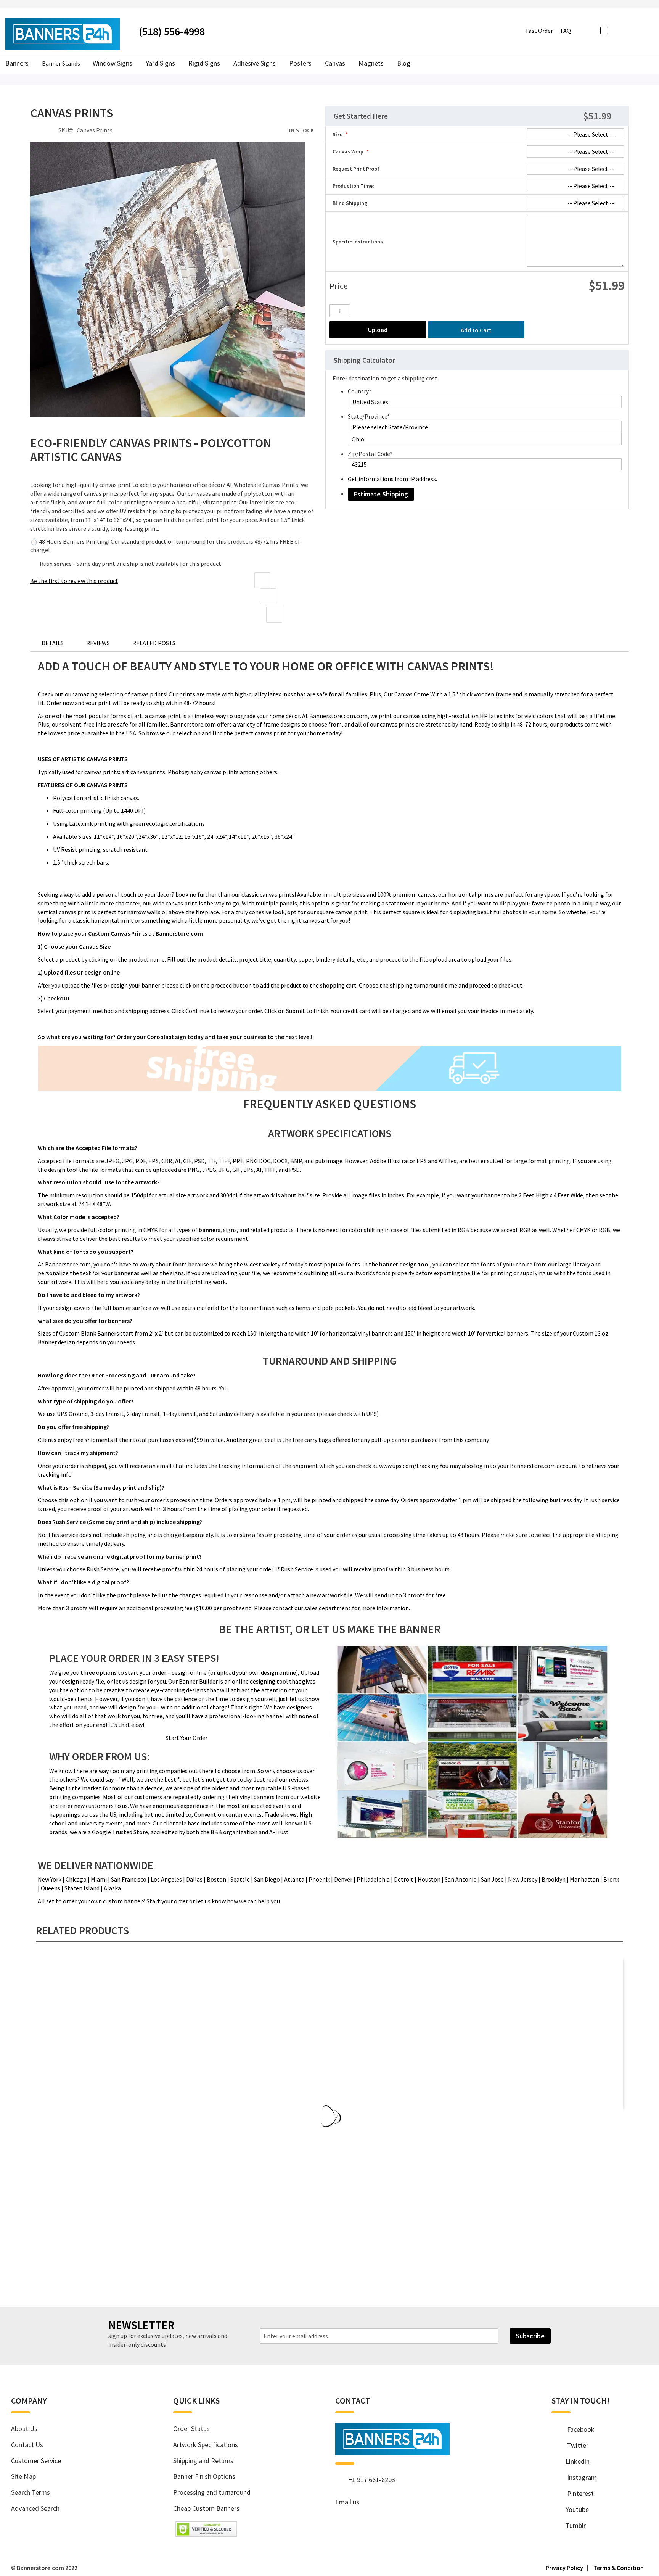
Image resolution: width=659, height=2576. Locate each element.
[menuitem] (403, 64)
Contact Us (27, 2445)
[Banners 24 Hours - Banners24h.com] (63, 34)
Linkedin (575, 2461)
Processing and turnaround (212, 2492)
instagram (578, 2477)
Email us (347, 2502)
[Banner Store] (392, 2452)
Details (53, 643)
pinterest (577, 2493)
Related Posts (154, 643)
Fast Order (539, 31)
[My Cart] (642, 30)
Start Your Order (186, 1738)
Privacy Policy (564, 2568)
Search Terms (31, 2492)
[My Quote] (629, 30)
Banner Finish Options (204, 2476)
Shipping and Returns (203, 2461)
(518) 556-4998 (172, 31)
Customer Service (36, 2461)
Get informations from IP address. (392, 479)
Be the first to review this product (74, 581)
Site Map (23, 2476)
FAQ (566, 31)
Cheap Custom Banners (206, 2508)
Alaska (112, 1888)
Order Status (191, 2429)
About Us (24, 2429)
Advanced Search (35, 2508)
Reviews (98, 643)
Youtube (574, 2509)
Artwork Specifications (206, 2445)
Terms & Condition (619, 2568)
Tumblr (573, 2525)
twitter (574, 2445)
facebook (577, 2429)
